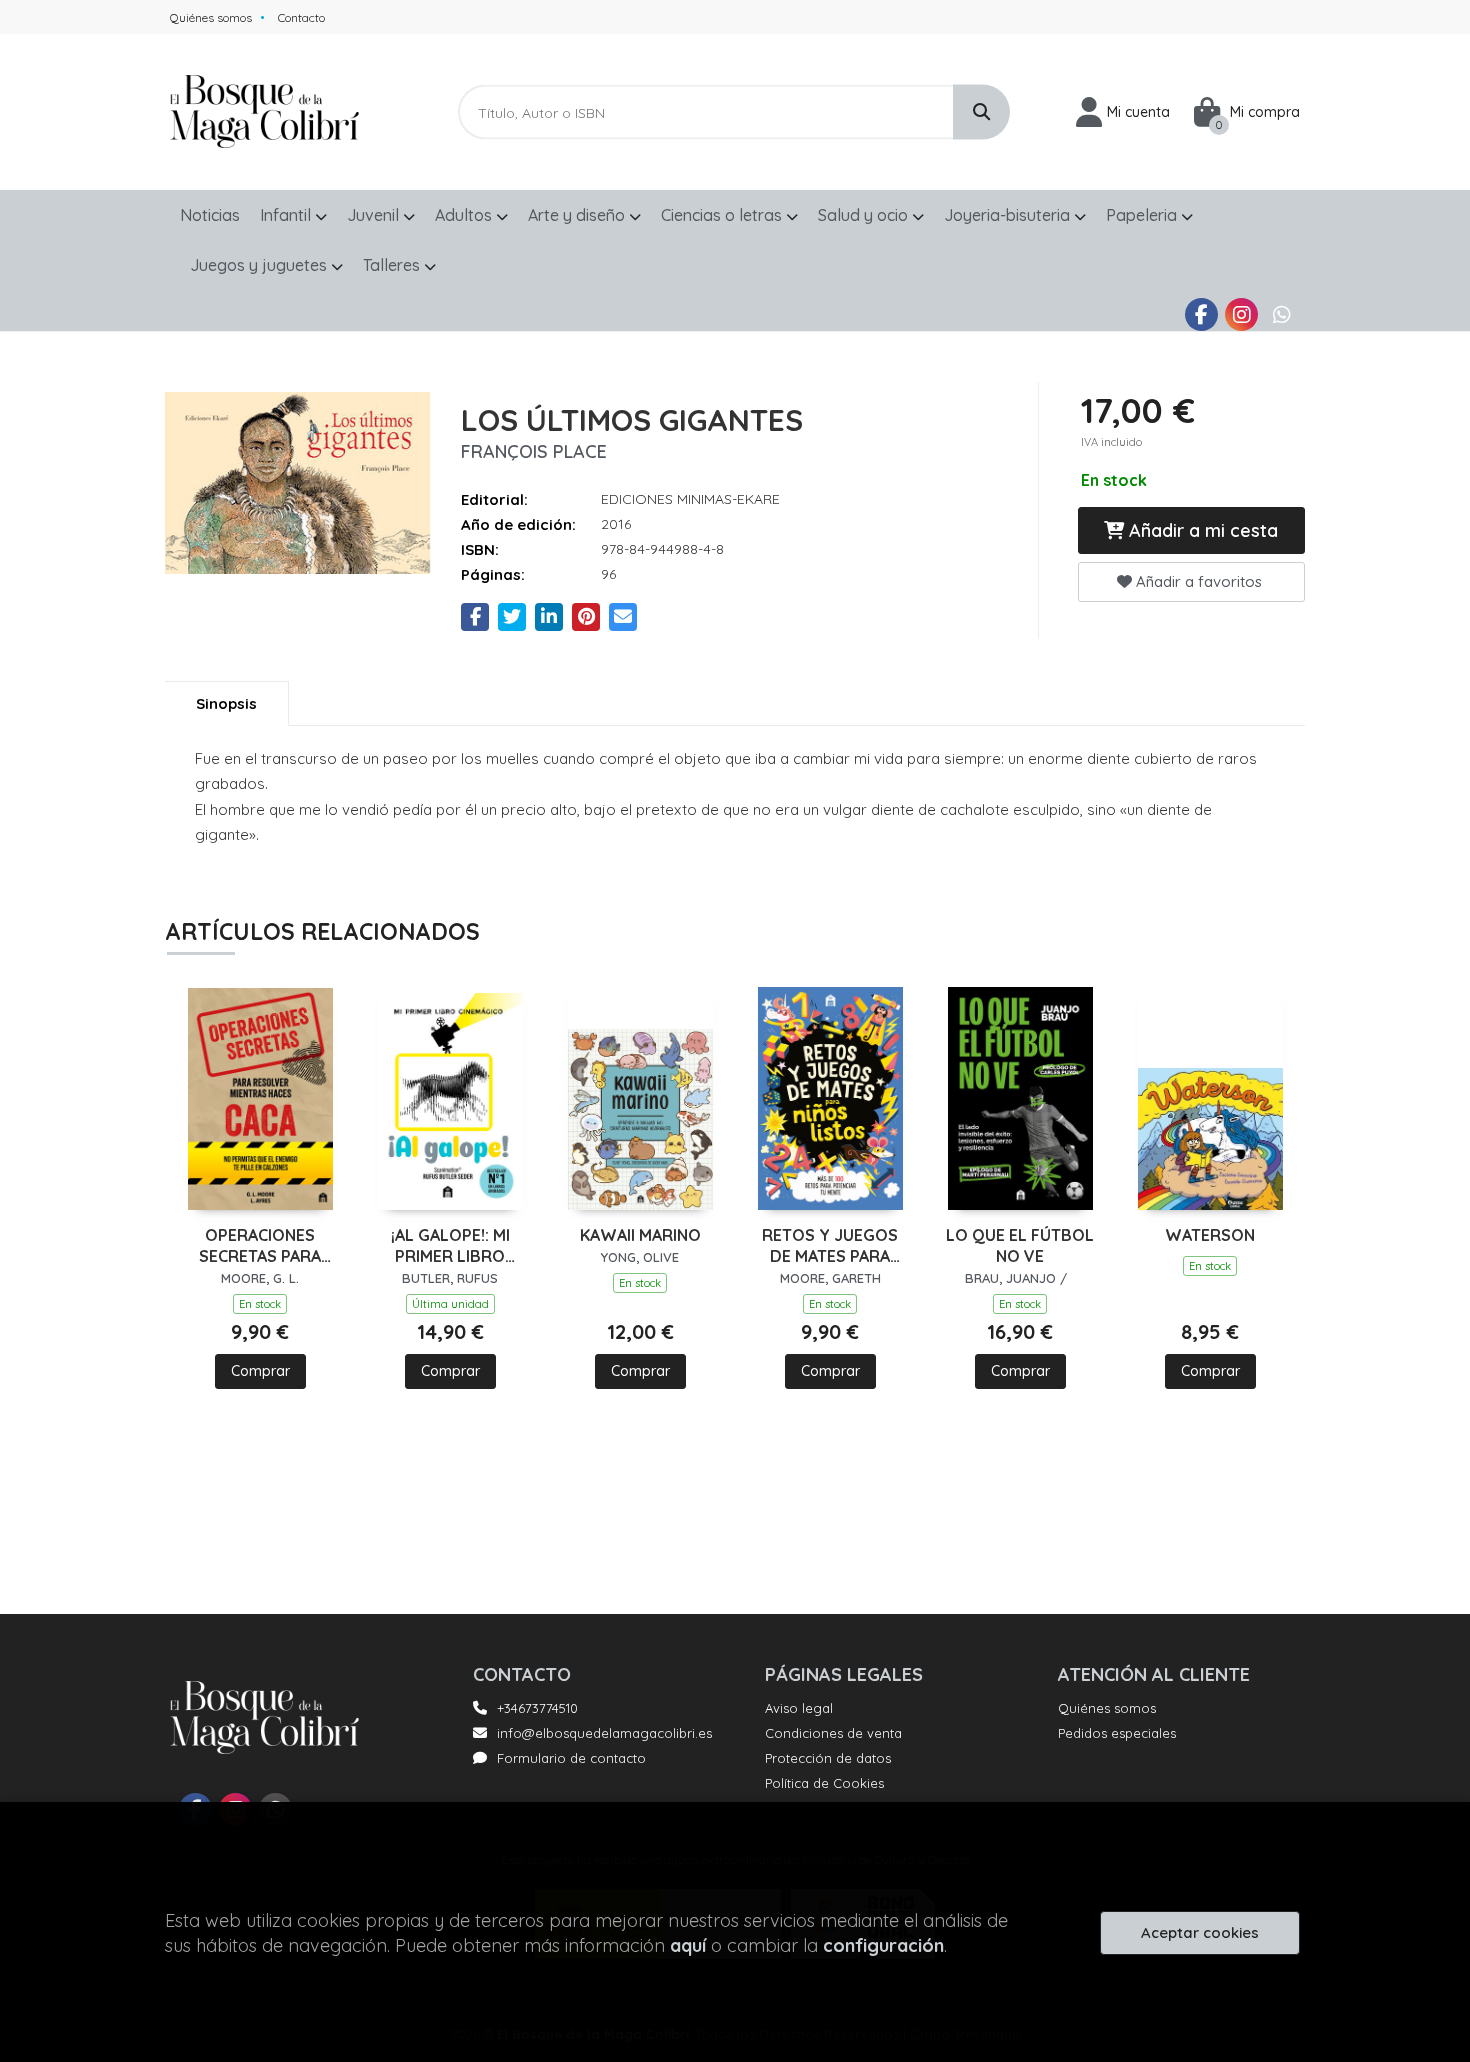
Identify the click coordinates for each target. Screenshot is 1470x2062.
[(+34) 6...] (1281, 314)
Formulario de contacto (571, 1758)
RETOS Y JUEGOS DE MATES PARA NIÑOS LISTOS (830, 1246)
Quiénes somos (211, 17)
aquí (688, 1945)
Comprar (260, 1371)
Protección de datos (828, 1758)
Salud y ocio (865, 215)
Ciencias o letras (723, 215)
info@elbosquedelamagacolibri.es (604, 1733)
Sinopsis (226, 703)
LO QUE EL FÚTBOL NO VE (1020, 1245)
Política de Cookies (824, 1783)
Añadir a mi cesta (1201, 530)
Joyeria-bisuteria (1009, 215)
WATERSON (1210, 1235)
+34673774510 (537, 1708)
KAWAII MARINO (640, 1235)
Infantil (287, 215)
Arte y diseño (578, 215)
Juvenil (375, 215)
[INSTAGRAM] (1241, 314)
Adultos (465, 215)
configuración (883, 1945)
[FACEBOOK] (1201, 314)
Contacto (301, 17)
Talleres (393, 265)
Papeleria (1143, 215)
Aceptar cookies (1200, 1932)
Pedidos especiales (1117, 1733)
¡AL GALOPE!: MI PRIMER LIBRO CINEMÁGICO (450, 1246)
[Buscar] (981, 112)
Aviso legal (799, 1708)
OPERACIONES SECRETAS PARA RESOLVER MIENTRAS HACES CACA (260, 1246)
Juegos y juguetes (260, 265)
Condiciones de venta (833, 1733)
